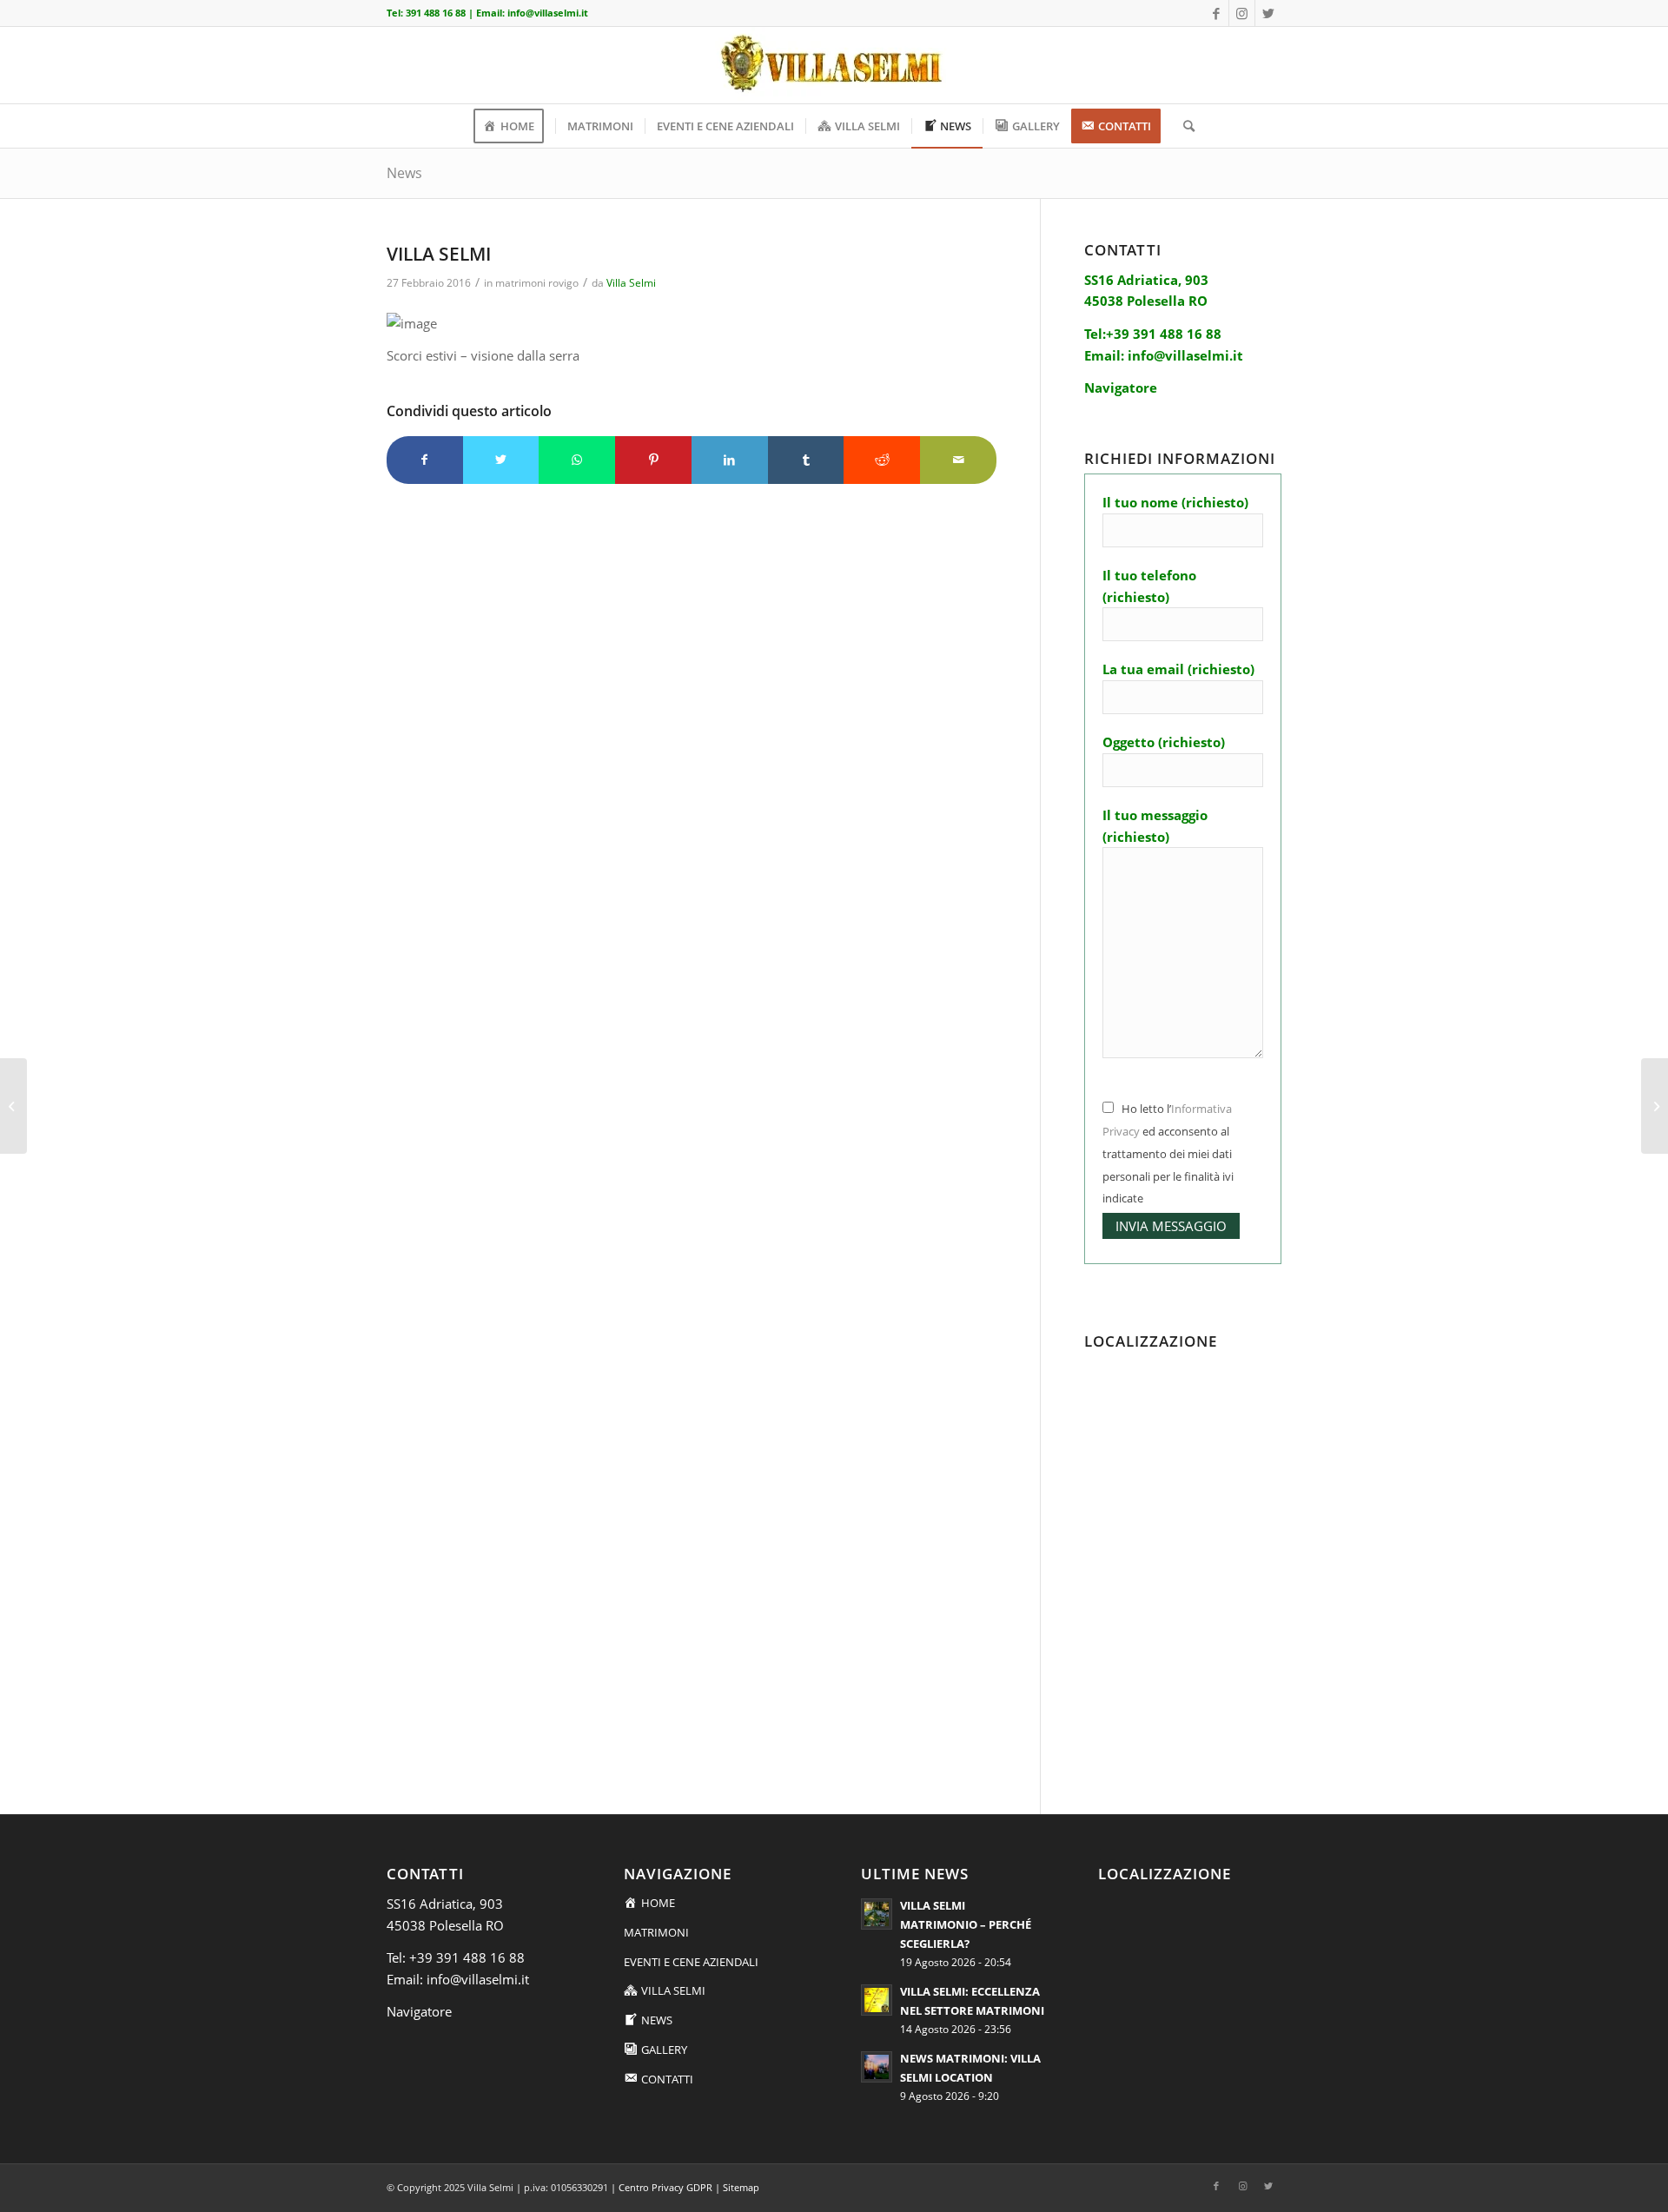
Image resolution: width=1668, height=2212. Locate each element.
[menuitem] (514, 126)
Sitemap (741, 2187)
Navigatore (419, 2011)
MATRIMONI (656, 1932)
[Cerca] (1183, 126)
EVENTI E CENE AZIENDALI (691, 1962)
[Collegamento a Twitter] (1268, 13)
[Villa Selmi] (13, 1106)
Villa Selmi (631, 283)
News (404, 173)
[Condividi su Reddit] (882, 460)
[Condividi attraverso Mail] (958, 460)
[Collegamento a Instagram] (1242, 13)
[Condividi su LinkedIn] (730, 460)
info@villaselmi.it (548, 13)
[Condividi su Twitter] (501, 460)
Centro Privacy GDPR (665, 2187)
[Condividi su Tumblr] (806, 460)
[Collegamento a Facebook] (1216, 13)
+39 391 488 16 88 (467, 1957)
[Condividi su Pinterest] (653, 460)
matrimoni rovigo (537, 283)
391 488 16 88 (436, 13)
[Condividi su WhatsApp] (577, 460)
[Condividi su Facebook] (425, 460)
